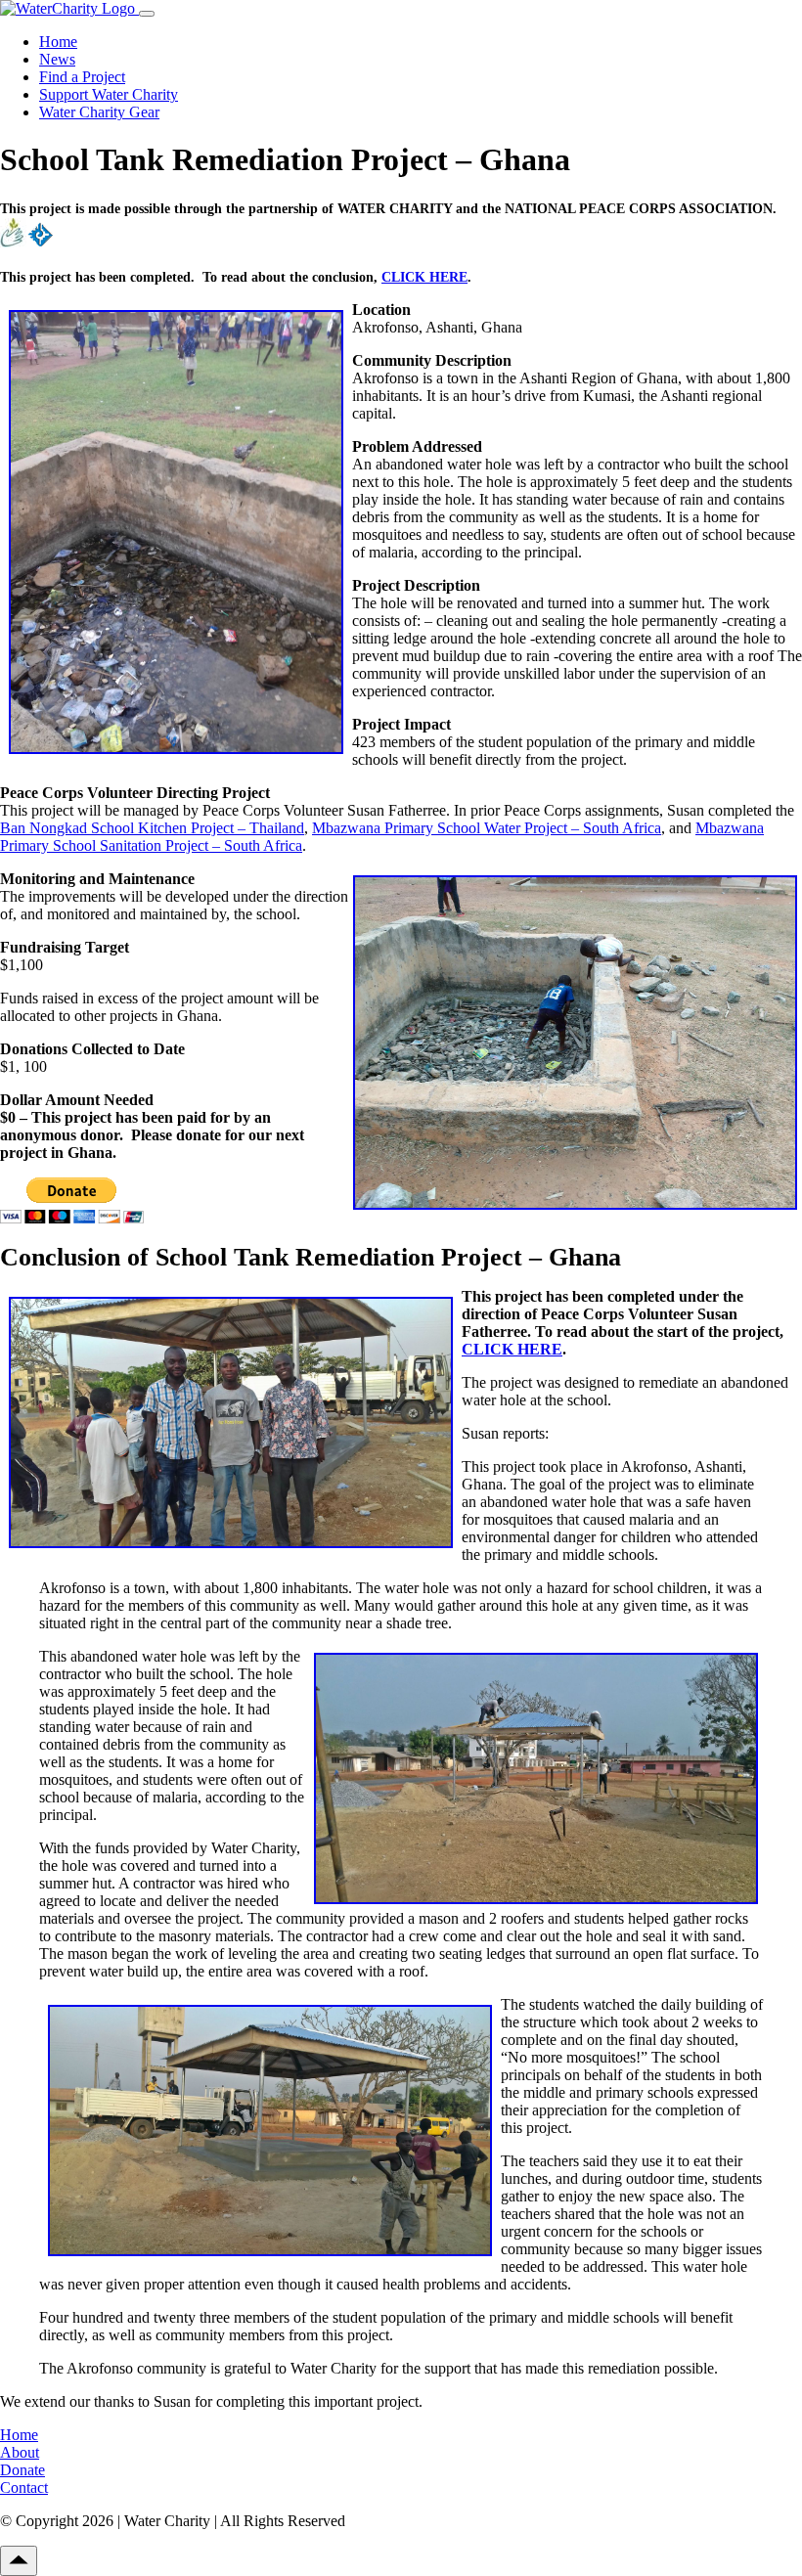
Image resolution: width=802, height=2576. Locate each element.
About (20, 2452)
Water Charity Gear (99, 112)
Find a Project (82, 77)
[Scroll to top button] (19, 2561)
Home (58, 42)
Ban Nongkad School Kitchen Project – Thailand (152, 828)
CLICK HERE (424, 277)
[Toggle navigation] (147, 14)
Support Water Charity (109, 94)
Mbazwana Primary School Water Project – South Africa (487, 828)
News (57, 59)
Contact (24, 2487)
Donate (22, 2470)
